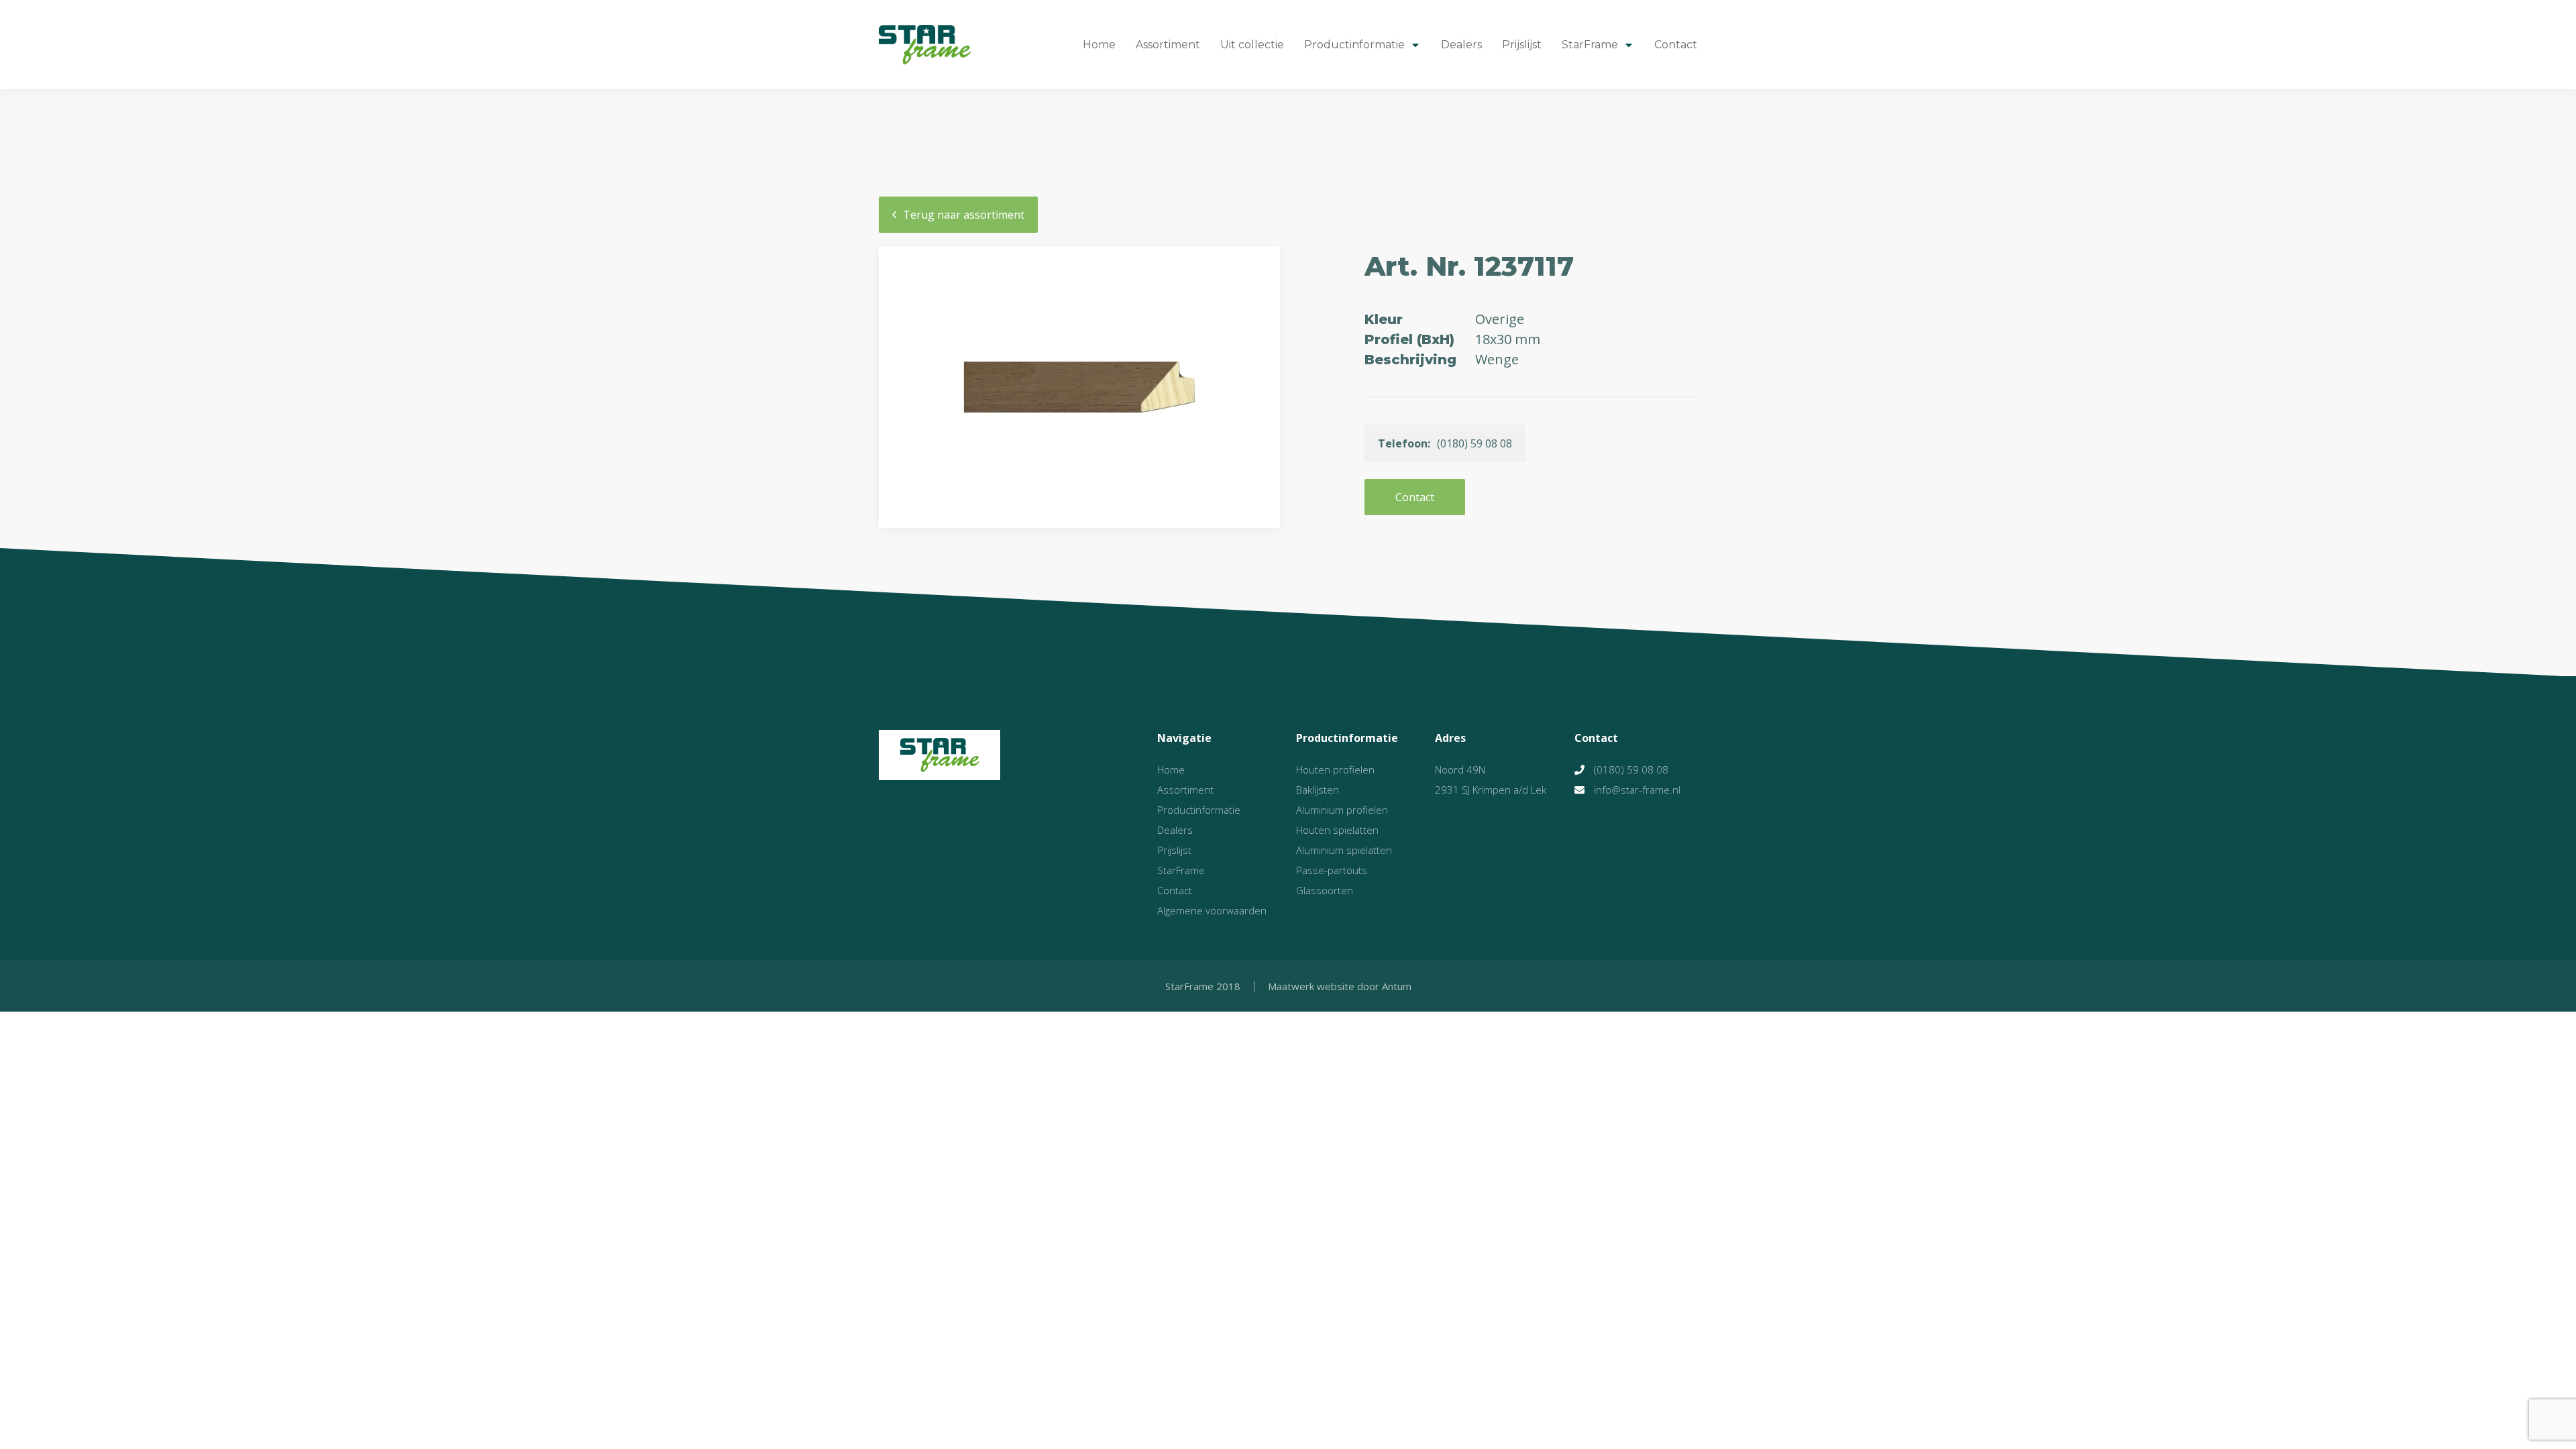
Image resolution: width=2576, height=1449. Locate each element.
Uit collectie (1252, 45)
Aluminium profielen (1342, 810)
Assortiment (1168, 45)
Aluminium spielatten (1344, 850)
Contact (1676, 45)
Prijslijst (1522, 45)
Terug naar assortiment (964, 215)
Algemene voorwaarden (1212, 910)
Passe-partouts (1332, 870)
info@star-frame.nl (1637, 790)
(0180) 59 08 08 (1631, 769)
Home (1099, 45)
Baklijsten (1318, 790)
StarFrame (1590, 45)
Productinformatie (1354, 45)
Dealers (1461, 45)
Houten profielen (1335, 769)
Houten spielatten (1337, 830)
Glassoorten (1325, 890)
